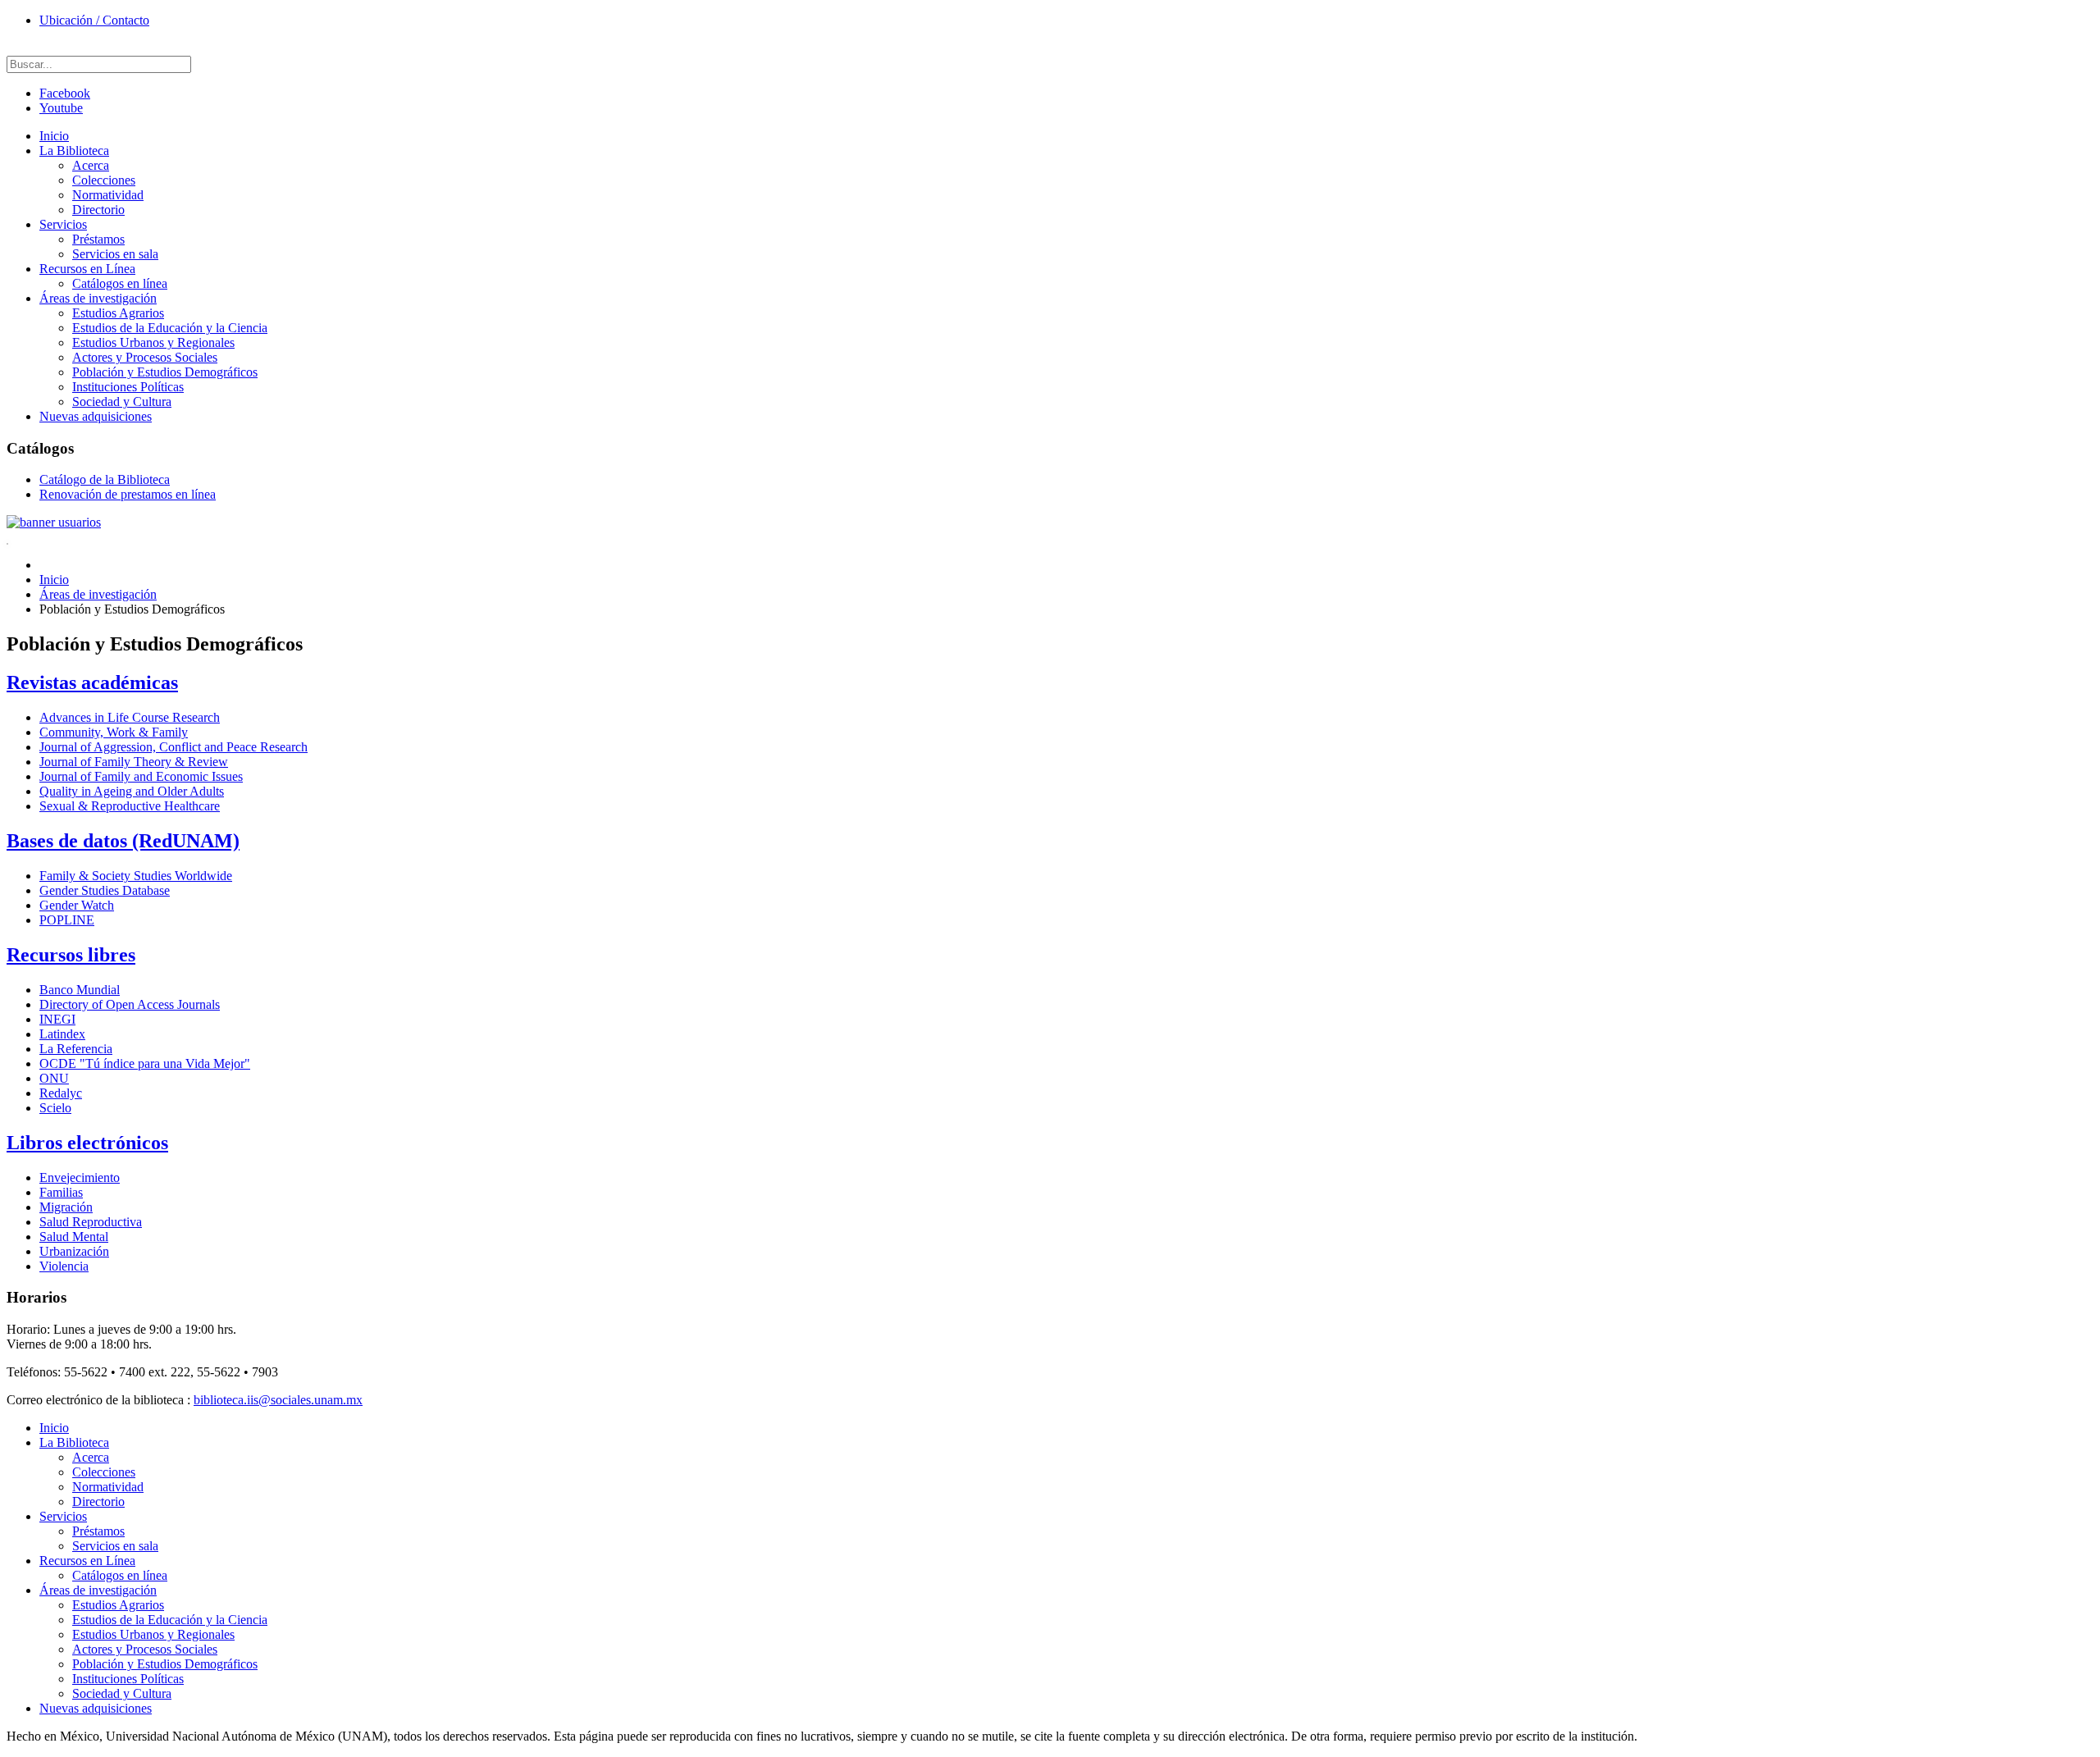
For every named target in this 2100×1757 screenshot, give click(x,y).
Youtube (61, 108)
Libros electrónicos (87, 1143)
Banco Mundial (80, 990)
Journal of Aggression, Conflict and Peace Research (173, 747)
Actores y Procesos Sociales (145, 357)
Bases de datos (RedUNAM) (123, 841)
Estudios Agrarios (118, 313)
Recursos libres (71, 955)
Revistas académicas (92, 682)
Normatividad (108, 195)
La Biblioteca (74, 151)
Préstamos (98, 239)
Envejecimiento (80, 1177)
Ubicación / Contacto (94, 20)
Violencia (64, 1266)
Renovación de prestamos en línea (128, 494)
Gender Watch (77, 905)
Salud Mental (74, 1237)
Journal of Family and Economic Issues (141, 776)
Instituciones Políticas (128, 387)
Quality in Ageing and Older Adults (132, 791)
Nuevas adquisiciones (96, 416)
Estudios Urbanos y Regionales (153, 342)
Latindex (62, 1034)
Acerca (91, 165)
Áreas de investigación (98, 298)
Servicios (63, 224)
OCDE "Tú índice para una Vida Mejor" (145, 1063)
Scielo (55, 1108)
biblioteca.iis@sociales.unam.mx (278, 1400)
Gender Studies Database (105, 890)
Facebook (65, 93)
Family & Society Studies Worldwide (136, 876)
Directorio (98, 210)
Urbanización (74, 1251)
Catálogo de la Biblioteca (105, 479)
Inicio (54, 136)
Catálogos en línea (120, 283)
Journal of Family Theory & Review (134, 762)
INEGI (57, 1019)
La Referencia (76, 1049)
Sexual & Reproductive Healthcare (130, 806)
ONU (54, 1078)
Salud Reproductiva (91, 1222)
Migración (66, 1207)
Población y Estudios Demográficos (165, 372)
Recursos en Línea (87, 269)
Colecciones (104, 180)
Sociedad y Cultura (122, 402)
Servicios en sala (115, 254)
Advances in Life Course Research (130, 717)
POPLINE (67, 920)
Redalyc (61, 1093)
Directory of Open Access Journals (130, 1004)
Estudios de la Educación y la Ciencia (170, 328)
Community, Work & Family (114, 732)
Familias (61, 1192)
